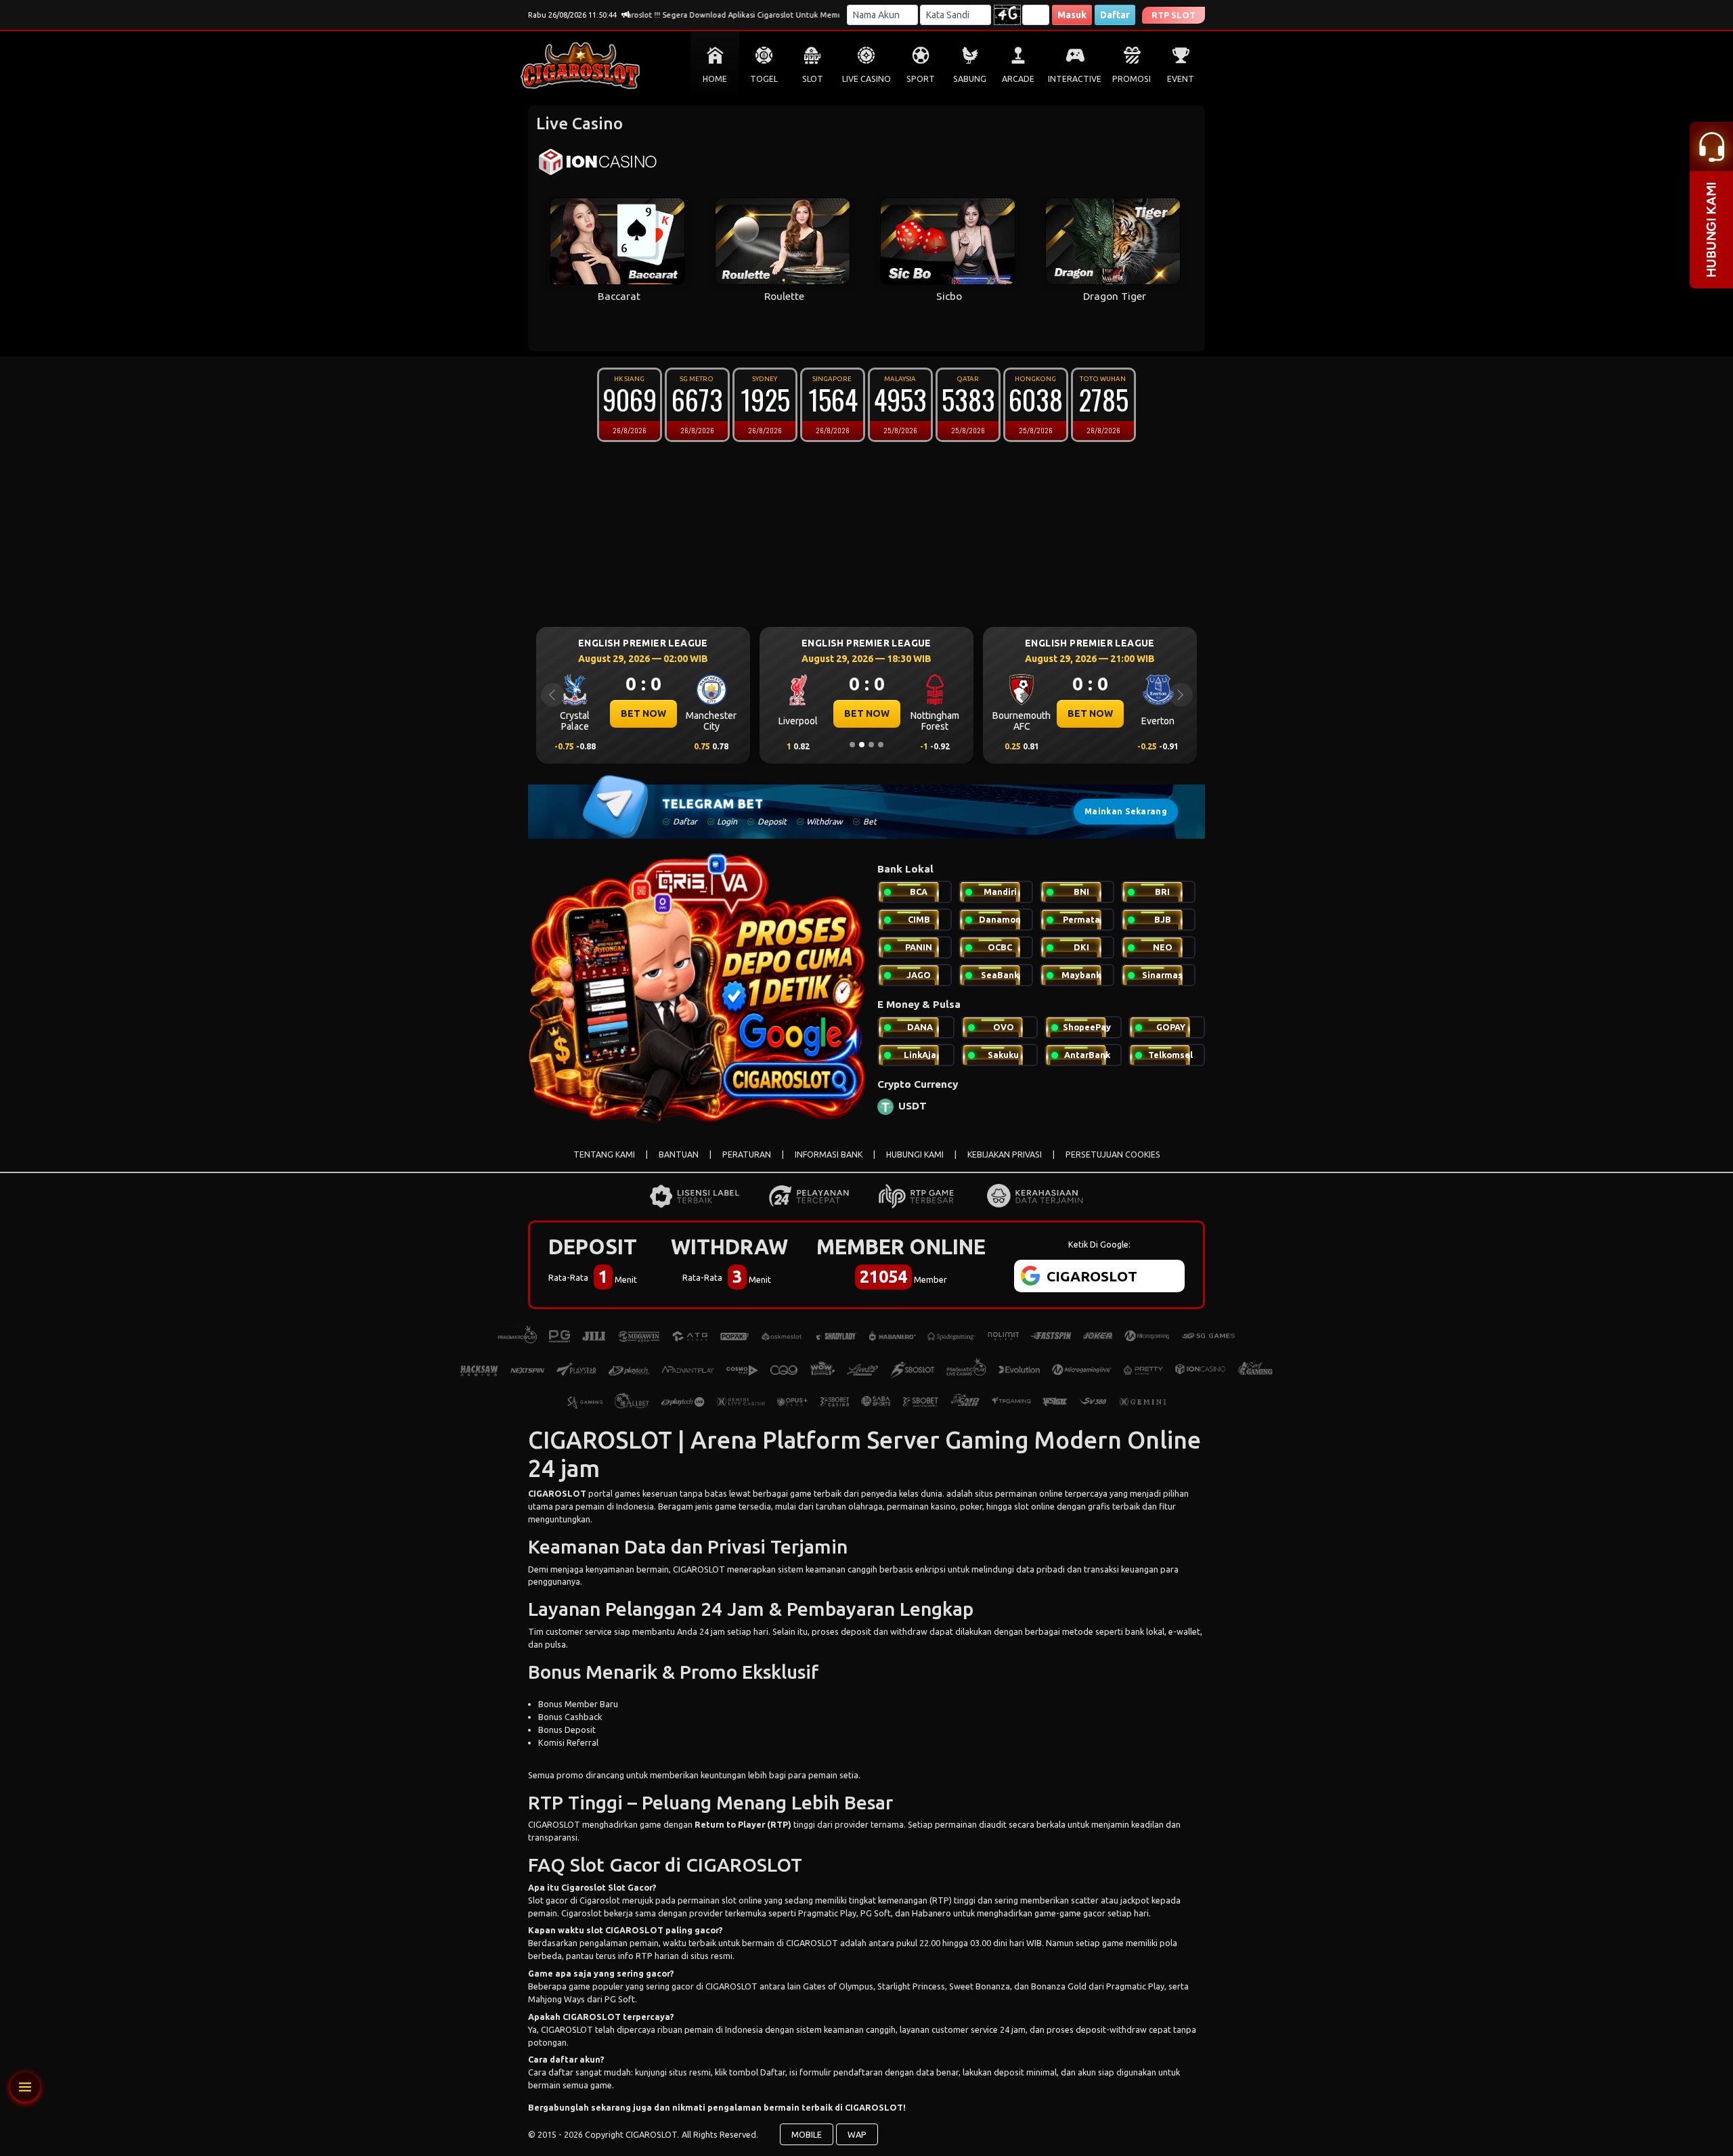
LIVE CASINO (866, 79)
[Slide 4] (881, 745)
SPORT (921, 79)
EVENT (1181, 79)
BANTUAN (679, 1154)
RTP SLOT (1173, 15)
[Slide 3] (871, 745)
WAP (857, 2134)
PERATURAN (747, 1154)
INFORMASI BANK (829, 1154)
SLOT (813, 79)
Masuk (1072, 15)
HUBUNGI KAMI (915, 1154)
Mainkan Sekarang (1126, 811)
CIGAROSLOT (557, 1493)
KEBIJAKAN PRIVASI (1005, 1154)
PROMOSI (1132, 79)
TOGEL (764, 79)
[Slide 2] (862, 745)
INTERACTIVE (1075, 79)
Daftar (1115, 15)
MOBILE (807, 2134)
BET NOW (643, 713)
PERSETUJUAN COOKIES (1113, 1154)
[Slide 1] (852, 745)
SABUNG (970, 79)
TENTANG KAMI (604, 1154)
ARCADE (1018, 79)
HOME (715, 79)
